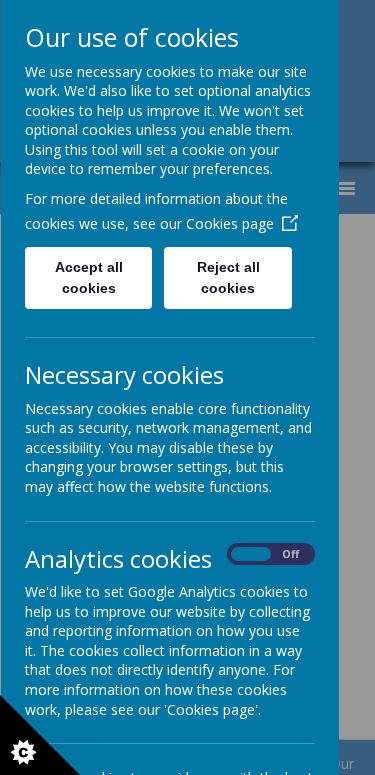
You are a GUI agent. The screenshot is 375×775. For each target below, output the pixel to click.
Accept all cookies (88, 277)
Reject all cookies (227, 277)
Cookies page (229, 223)
